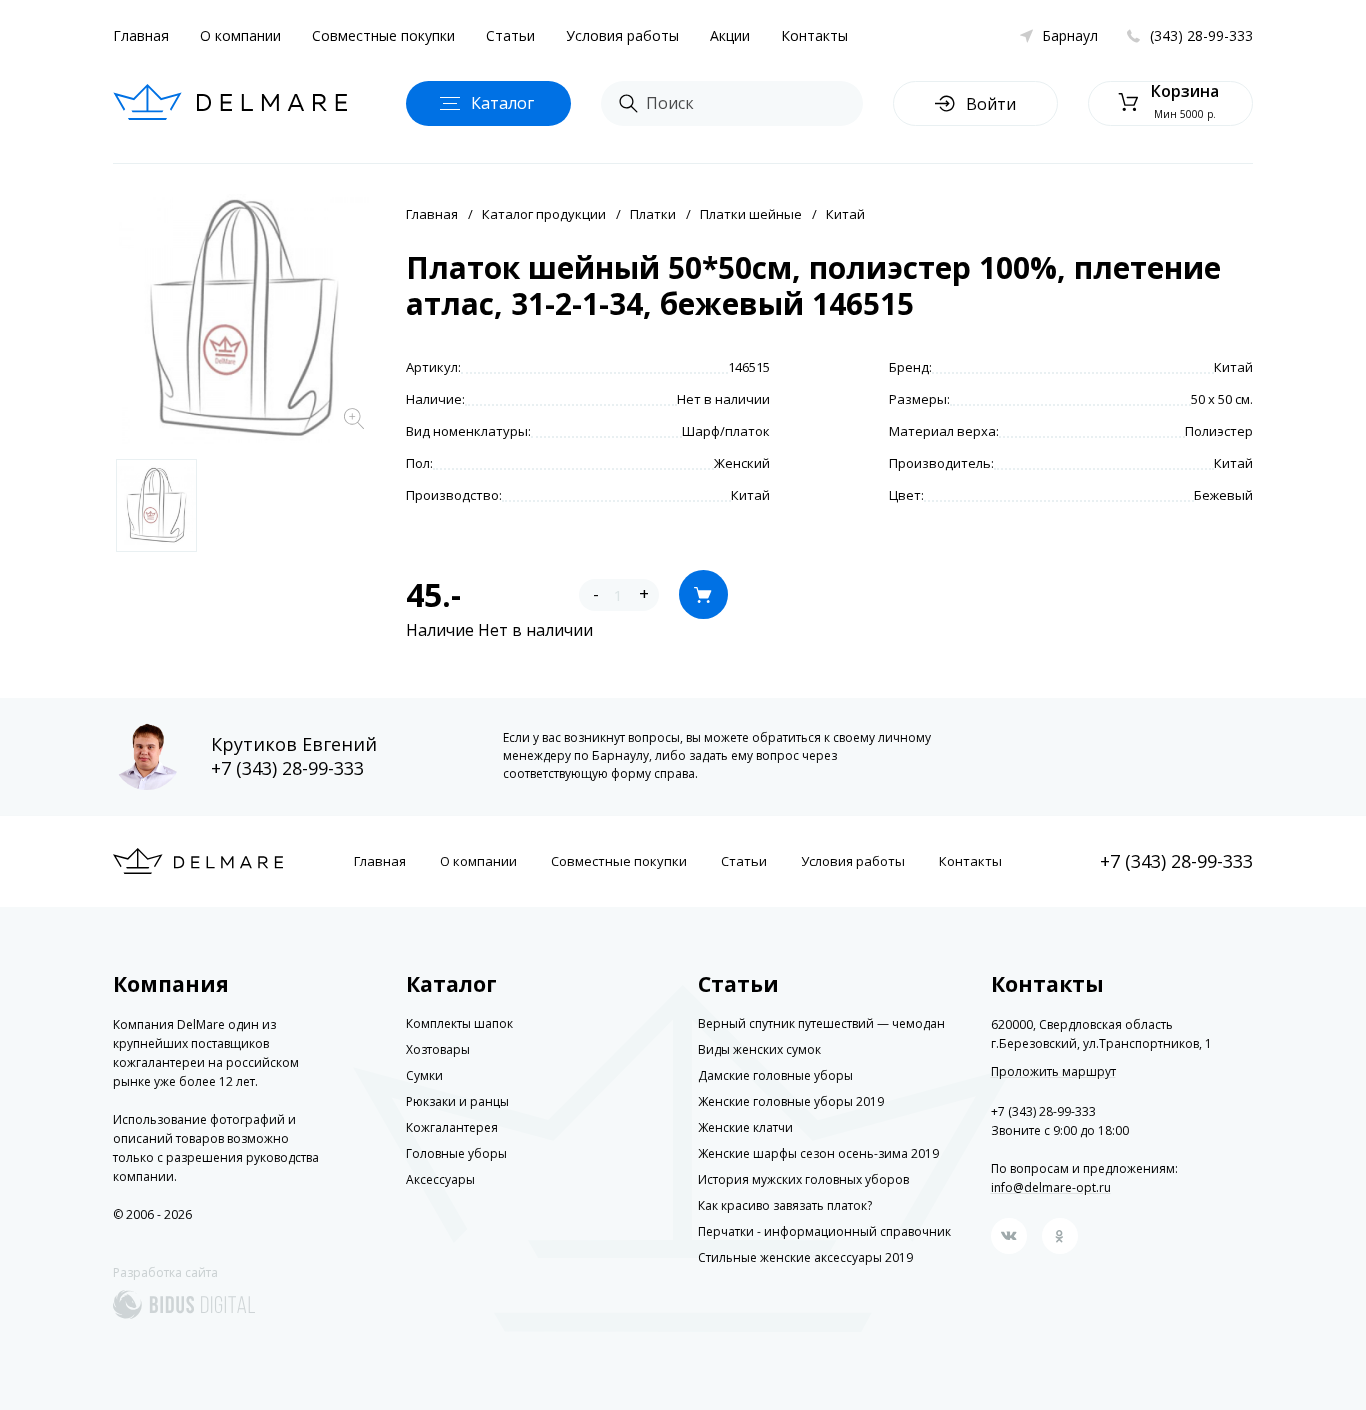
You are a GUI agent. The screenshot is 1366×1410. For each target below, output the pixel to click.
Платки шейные (751, 214)
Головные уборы (456, 1153)
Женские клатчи (745, 1127)
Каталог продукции (544, 214)
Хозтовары (438, 1049)
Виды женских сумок (759, 1049)
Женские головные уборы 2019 (791, 1101)
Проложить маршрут (1053, 1072)
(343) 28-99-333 (1201, 35)
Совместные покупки (383, 35)
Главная (141, 35)
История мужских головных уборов (803, 1179)
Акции (730, 35)
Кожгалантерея (452, 1127)
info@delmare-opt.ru (1051, 1187)
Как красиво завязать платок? (785, 1205)
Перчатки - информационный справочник (824, 1231)
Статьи (510, 35)
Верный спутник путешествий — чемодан (821, 1023)
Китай (845, 214)
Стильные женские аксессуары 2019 (805, 1257)
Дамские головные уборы (775, 1075)
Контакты (814, 35)
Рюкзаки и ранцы (457, 1101)
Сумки (424, 1075)
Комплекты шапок (459, 1023)
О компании (240, 35)
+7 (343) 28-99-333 (287, 768)
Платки (653, 214)
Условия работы (622, 35)
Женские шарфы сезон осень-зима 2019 (818, 1153)
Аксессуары (440, 1179)
